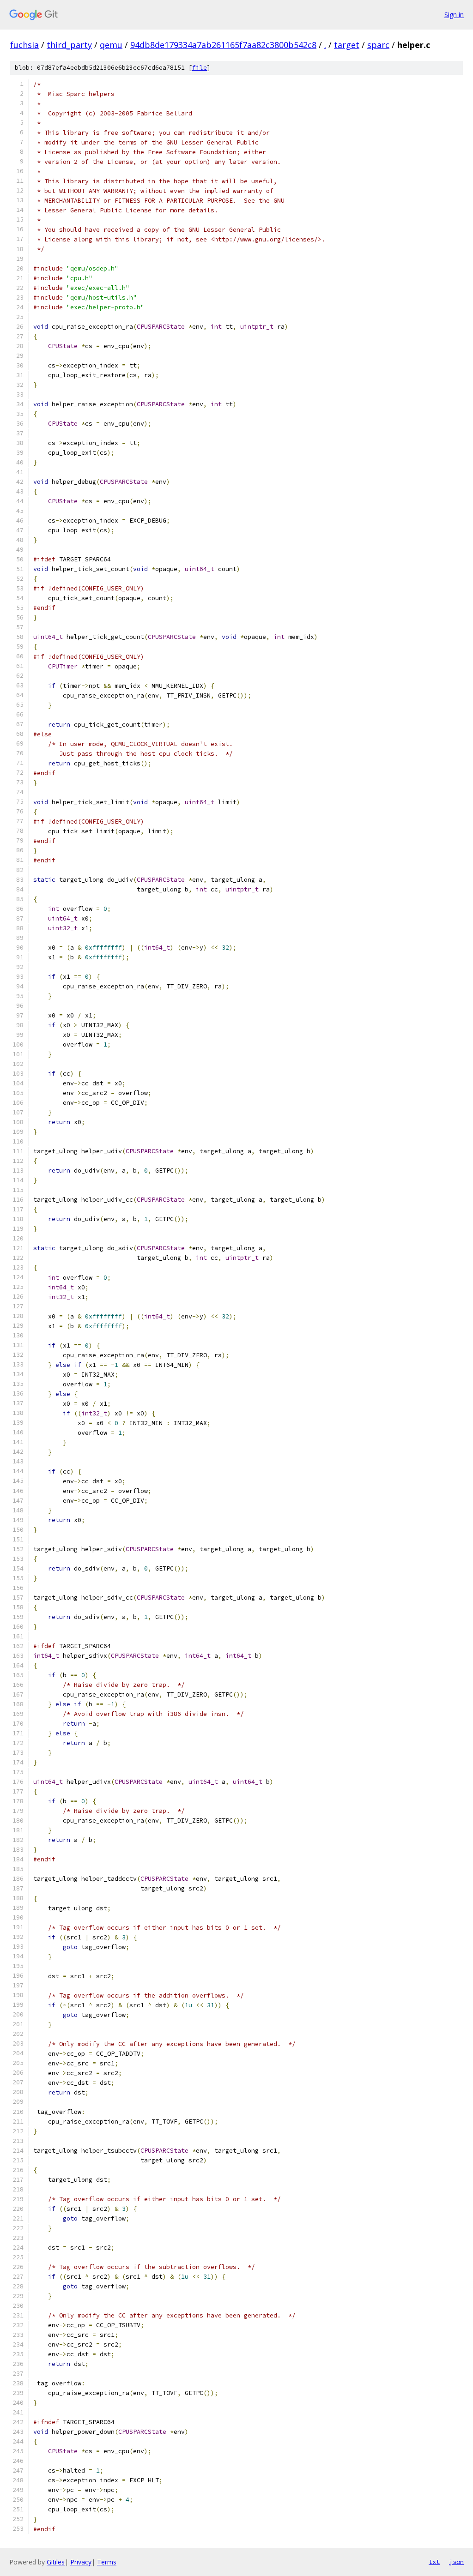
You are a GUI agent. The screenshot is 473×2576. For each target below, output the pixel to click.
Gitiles (56, 2562)
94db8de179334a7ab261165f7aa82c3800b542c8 (223, 45)
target (347, 45)
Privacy (81, 2562)
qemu (111, 45)
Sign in (454, 15)
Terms (107, 2562)
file (200, 68)
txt (434, 2562)
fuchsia (24, 45)
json (456, 2562)
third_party (69, 45)
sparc (378, 45)
